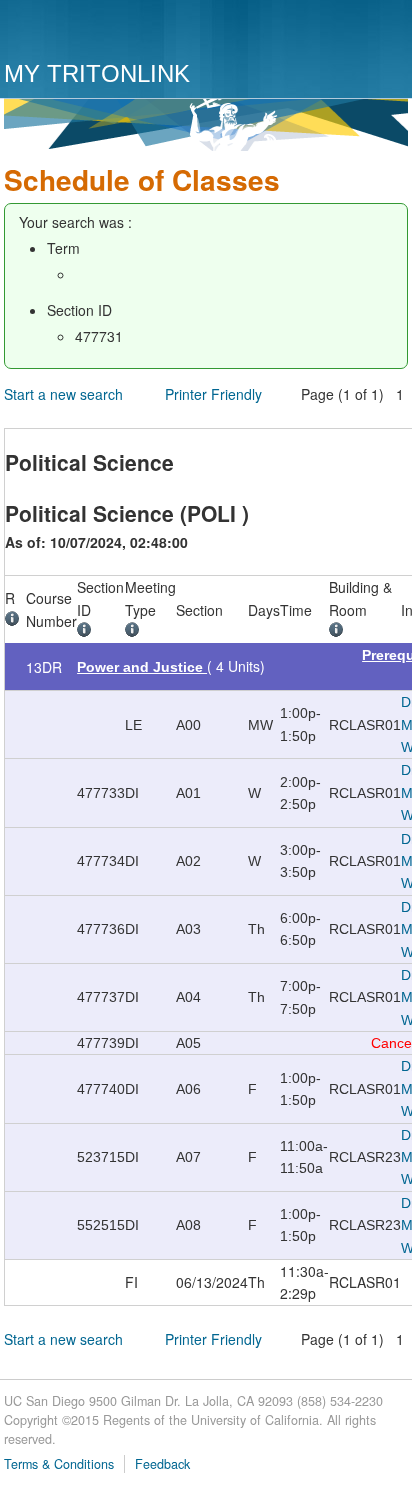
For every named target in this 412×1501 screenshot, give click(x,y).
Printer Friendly (213, 394)
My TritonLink (97, 73)
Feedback (162, 1464)
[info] (15, 621)
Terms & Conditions (59, 1464)
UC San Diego (118, 32)
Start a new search (63, 394)
